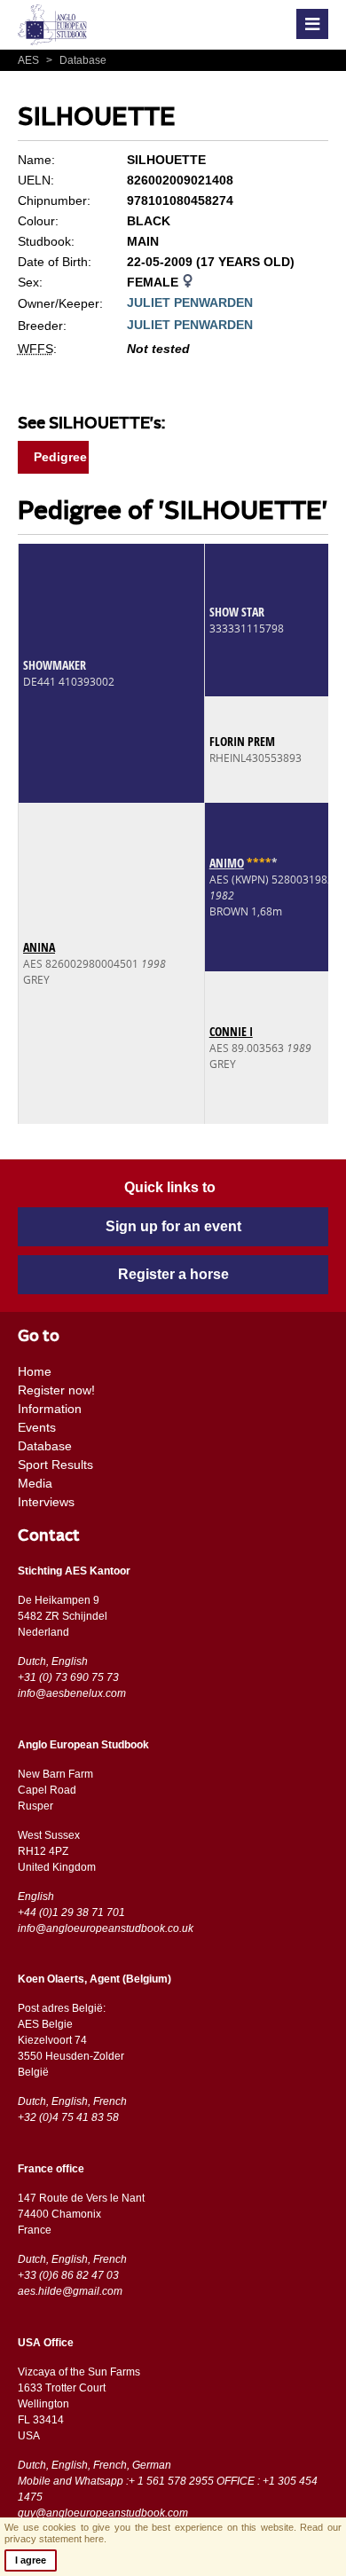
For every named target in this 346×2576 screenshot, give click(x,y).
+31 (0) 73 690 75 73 (68, 1677)
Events (37, 1427)
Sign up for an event (173, 1226)
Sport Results (55, 1465)
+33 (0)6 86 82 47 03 (68, 2275)
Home (35, 1371)
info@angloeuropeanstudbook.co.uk (106, 1928)
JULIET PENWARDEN (190, 302)
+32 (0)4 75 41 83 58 (68, 2117)
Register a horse (173, 1274)
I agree (31, 2560)
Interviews (46, 1502)
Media (35, 1483)
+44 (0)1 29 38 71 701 (71, 1912)
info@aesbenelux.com (72, 1693)
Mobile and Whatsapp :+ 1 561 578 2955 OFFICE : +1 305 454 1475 (168, 2489)
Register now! (56, 1390)
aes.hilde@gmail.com (70, 2291)
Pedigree (60, 457)
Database (76, 60)
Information (50, 1409)
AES (30, 60)
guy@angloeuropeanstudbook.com (103, 2513)
